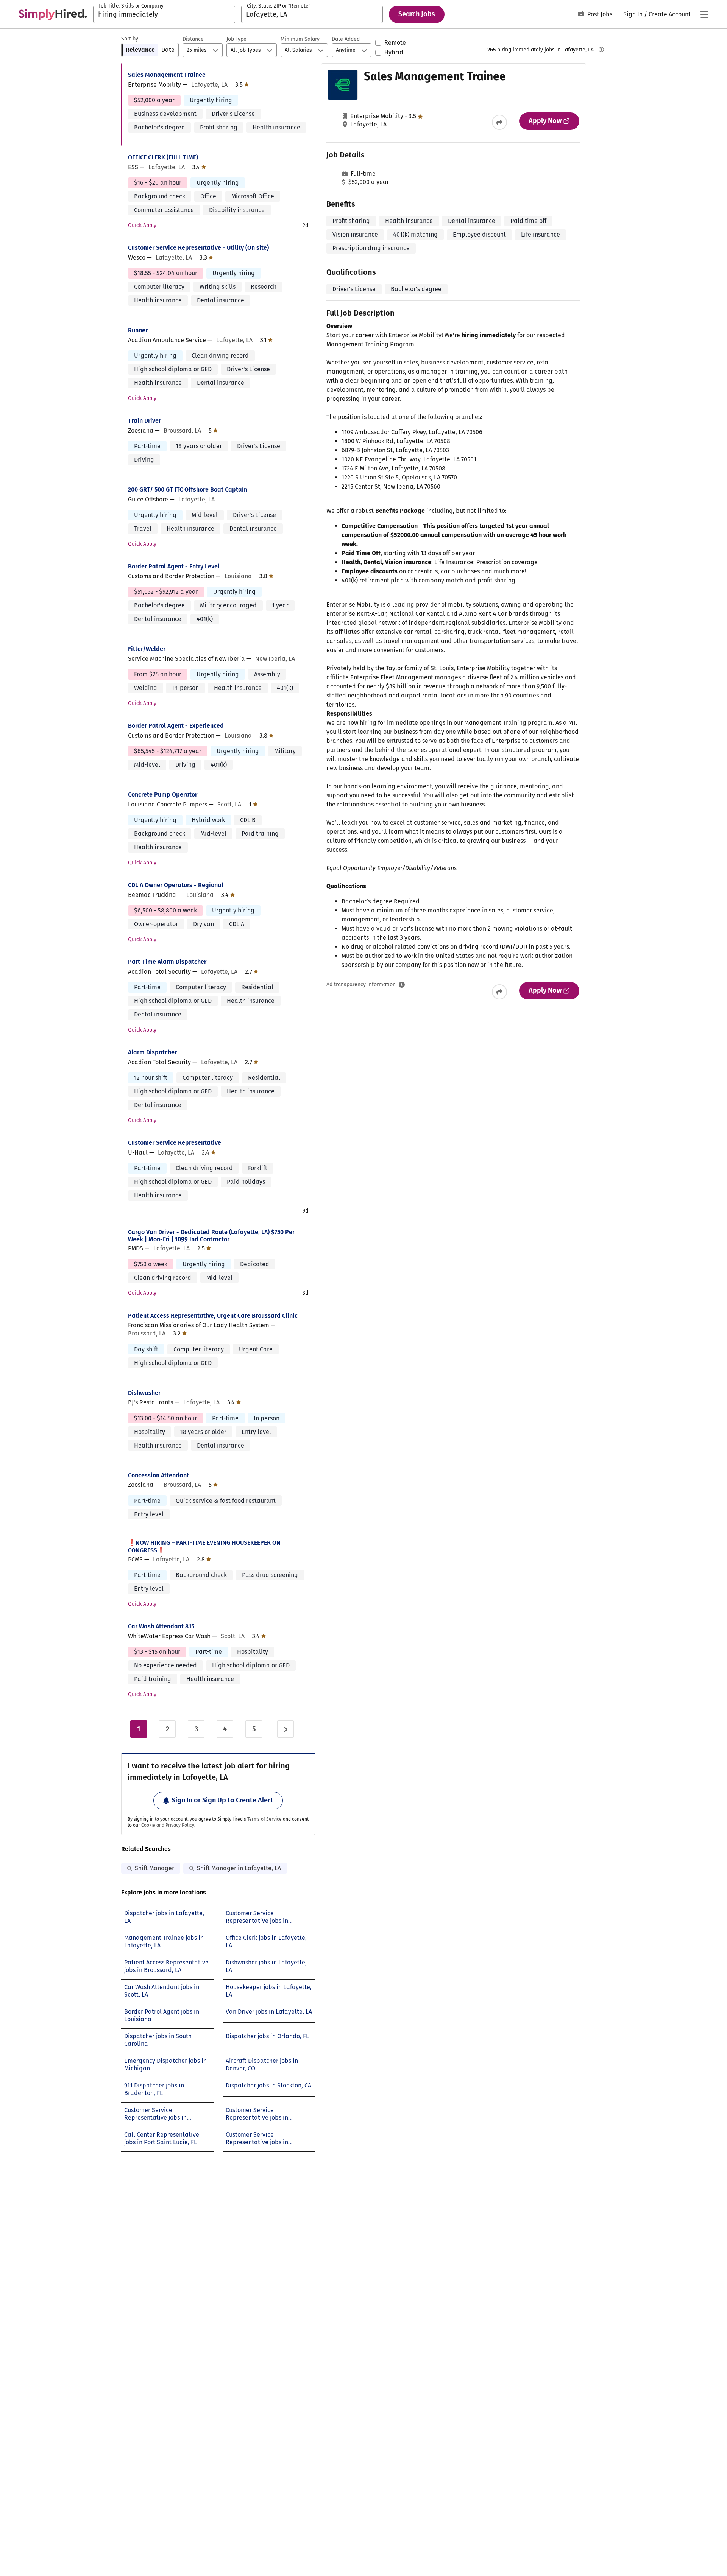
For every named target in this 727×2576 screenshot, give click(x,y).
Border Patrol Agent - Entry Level (174, 566)
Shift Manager (154, 1868)
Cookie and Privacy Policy (168, 1825)
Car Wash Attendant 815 (161, 1626)
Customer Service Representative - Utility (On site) (198, 248)
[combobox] (164, 14)
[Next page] (285, 1729)
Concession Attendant (158, 1475)
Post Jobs (600, 14)
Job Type (236, 39)
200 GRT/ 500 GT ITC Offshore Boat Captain (188, 490)
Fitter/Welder (147, 649)
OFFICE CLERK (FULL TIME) (163, 157)
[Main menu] (704, 14)
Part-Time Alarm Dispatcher (167, 962)
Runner (138, 330)
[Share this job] (499, 122)
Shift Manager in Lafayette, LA (239, 1868)
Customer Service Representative (175, 1143)
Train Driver (144, 421)
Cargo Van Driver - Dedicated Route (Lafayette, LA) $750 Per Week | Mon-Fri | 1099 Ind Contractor (211, 1236)
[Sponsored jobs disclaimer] (601, 50)
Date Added (346, 39)
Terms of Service (264, 1819)
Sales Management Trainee (167, 75)
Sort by (130, 39)
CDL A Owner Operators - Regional (176, 885)
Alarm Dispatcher (152, 1052)
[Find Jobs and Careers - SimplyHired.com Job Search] (53, 14)
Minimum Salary (300, 39)
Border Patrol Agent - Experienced (176, 726)
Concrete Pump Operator (163, 795)
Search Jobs (417, 14)
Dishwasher (144, 1393)
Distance (193, 39)
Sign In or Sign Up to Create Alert (222, 1800)
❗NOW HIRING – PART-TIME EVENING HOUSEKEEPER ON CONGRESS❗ (204, 1546)
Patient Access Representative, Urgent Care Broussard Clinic (213, 1316)
